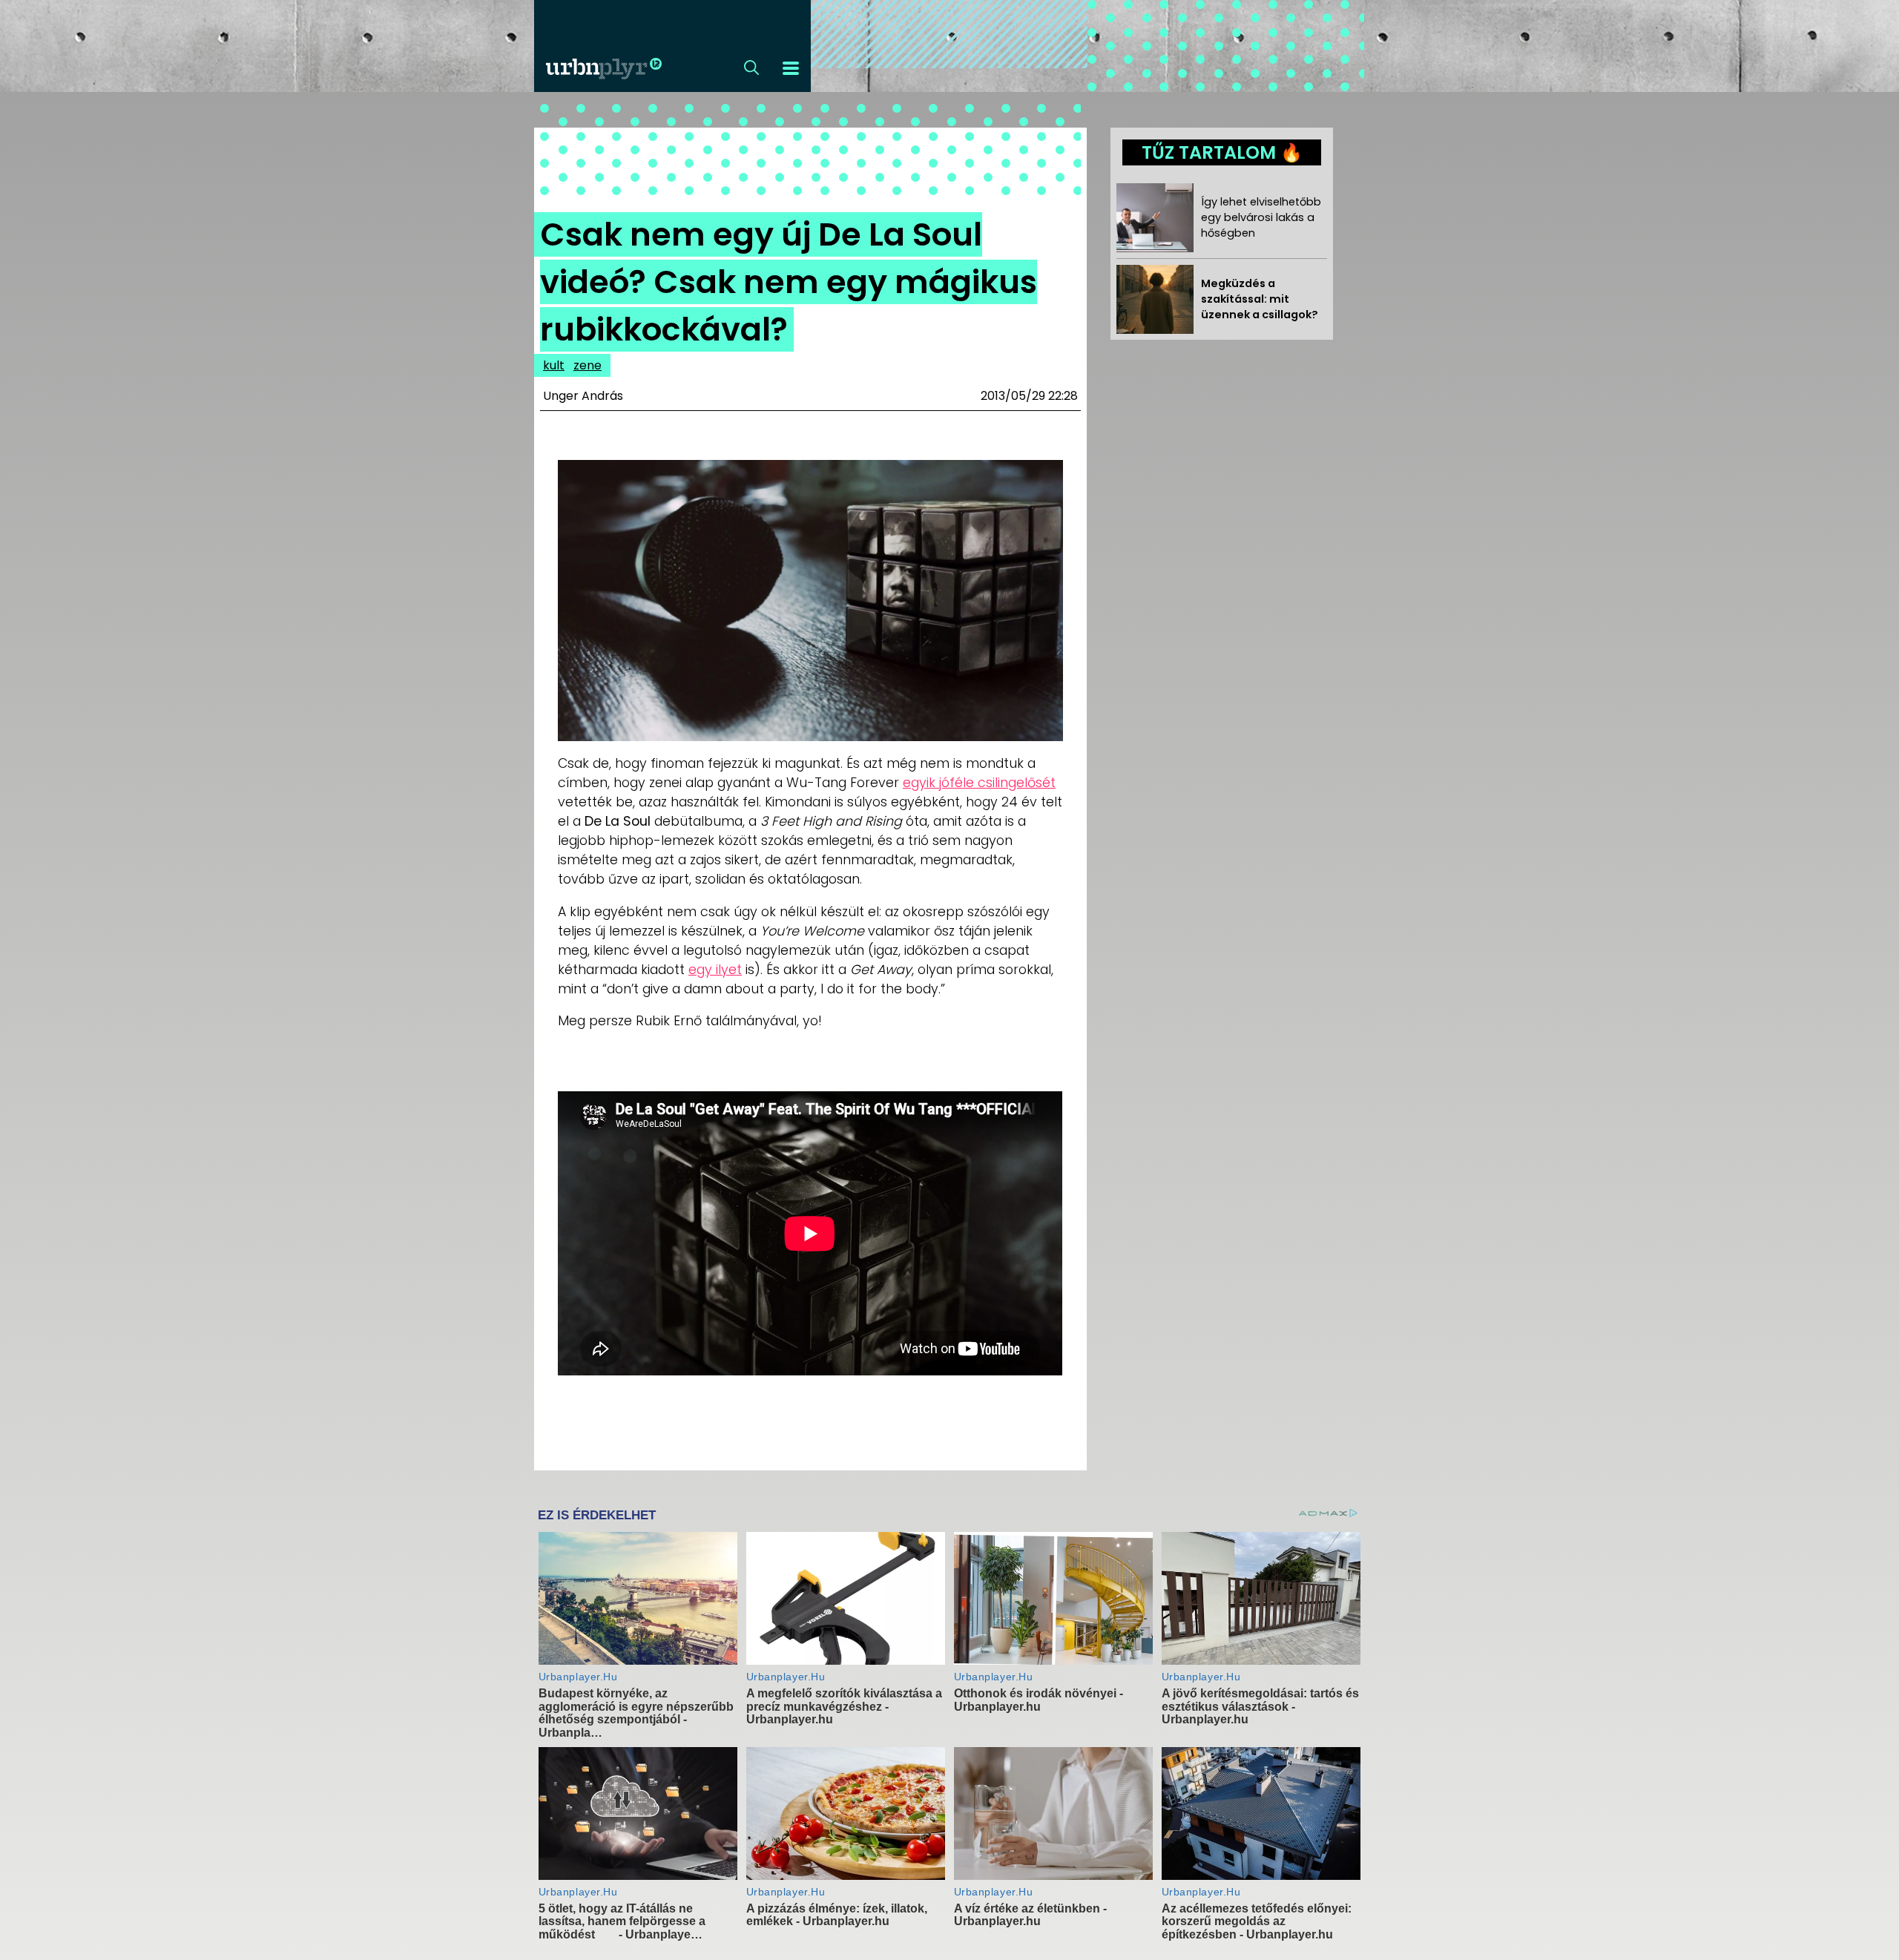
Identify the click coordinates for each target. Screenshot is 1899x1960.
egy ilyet (715, 970)
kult (554, 365)
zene (588, 365)
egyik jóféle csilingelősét (979, 783)
